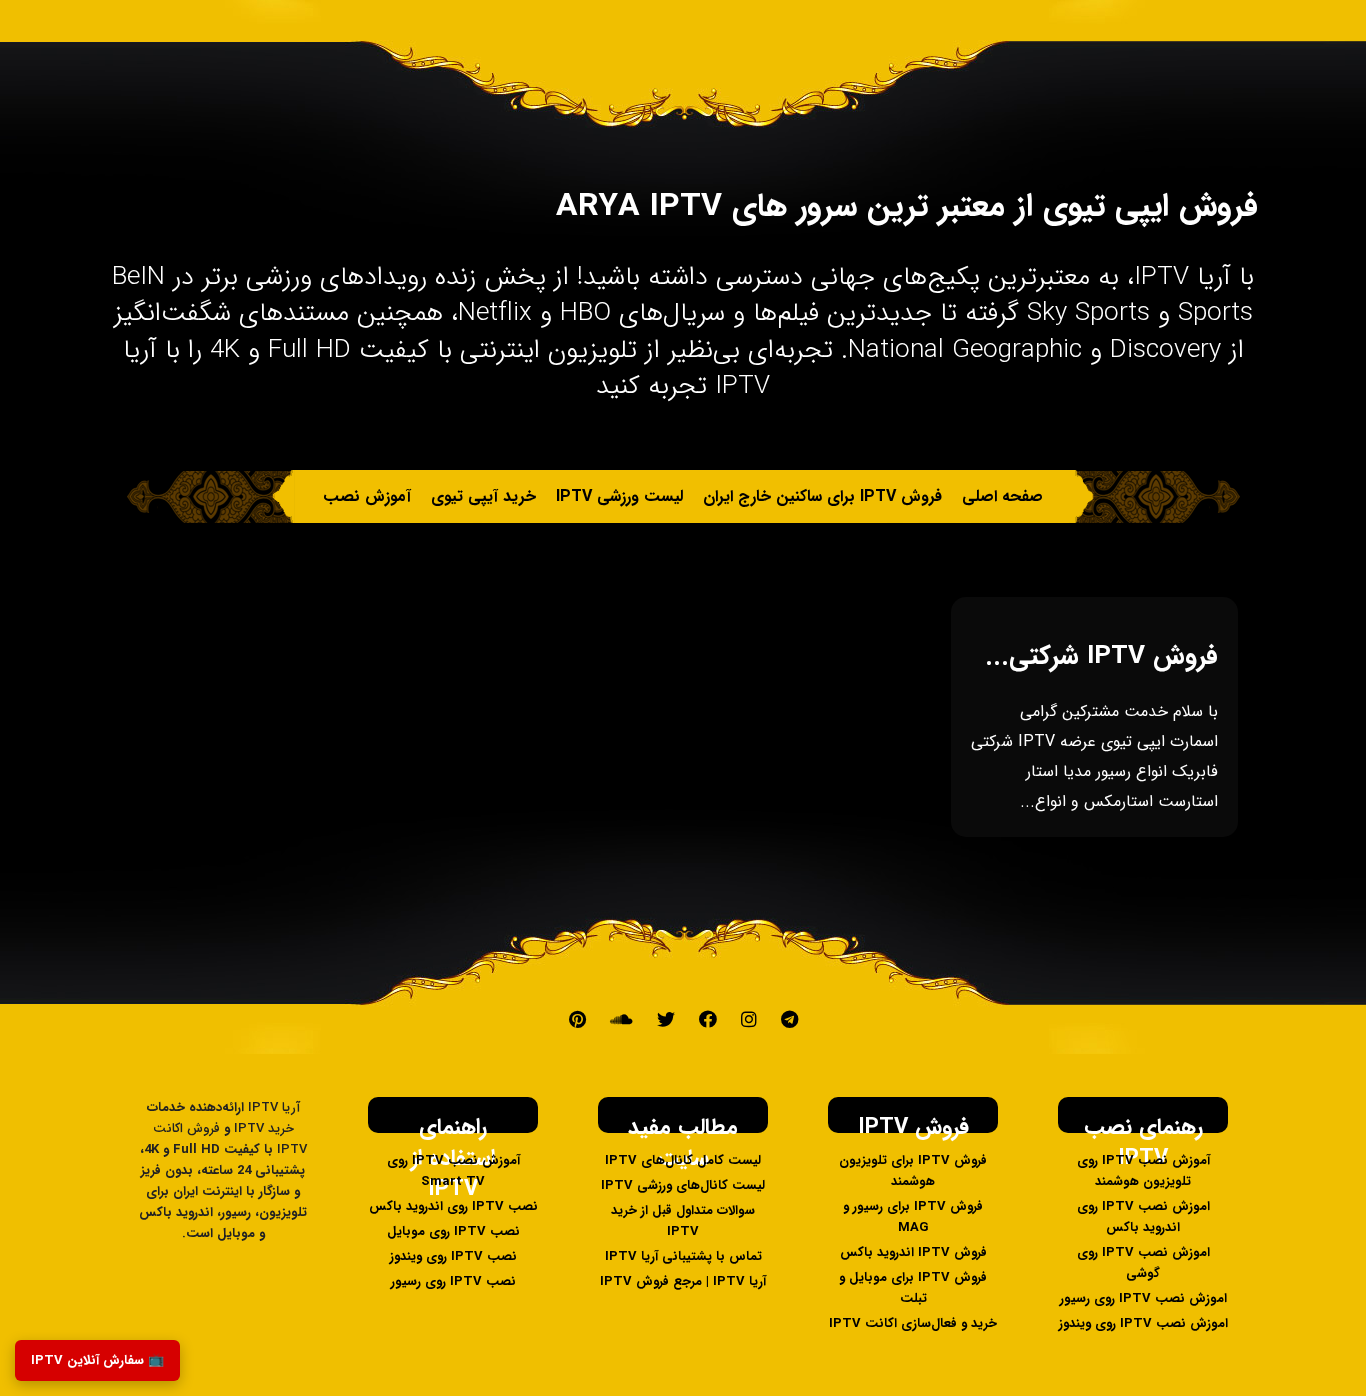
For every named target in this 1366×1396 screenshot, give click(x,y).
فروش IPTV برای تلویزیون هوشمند (913, 1171)
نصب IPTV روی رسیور (453, 1281)
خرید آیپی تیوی (483, 496)
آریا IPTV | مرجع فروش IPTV (683, 1281)
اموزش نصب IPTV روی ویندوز (1143, 1323)
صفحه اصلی (1002, 496)
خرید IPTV (787, 549)
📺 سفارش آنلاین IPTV (97, 1360)
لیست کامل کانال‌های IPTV (683, 1160)
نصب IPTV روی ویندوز (453, 1256)
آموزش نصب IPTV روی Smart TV (453, 1171)
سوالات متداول (591, 549)
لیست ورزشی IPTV (619, 496)
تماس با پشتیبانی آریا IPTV (683, 1256)
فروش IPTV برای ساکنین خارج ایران (822, 496)
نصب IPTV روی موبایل (453, 1231)
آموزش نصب (367, 496)
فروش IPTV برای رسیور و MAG (913, 1217)
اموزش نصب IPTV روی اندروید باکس (1143, 1217)
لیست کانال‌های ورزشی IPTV (683, 1185)
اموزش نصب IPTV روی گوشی (1143, 1263)
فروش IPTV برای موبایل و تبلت (913, 1288)
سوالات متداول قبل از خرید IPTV (683, 1221)
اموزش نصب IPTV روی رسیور (1143, 1298)
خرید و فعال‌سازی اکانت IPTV (913, 1323)
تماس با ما (694, 549)
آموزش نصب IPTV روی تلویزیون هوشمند (1143, 1171)
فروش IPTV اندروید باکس (913, 1252)
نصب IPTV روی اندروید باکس (453, 1206)
